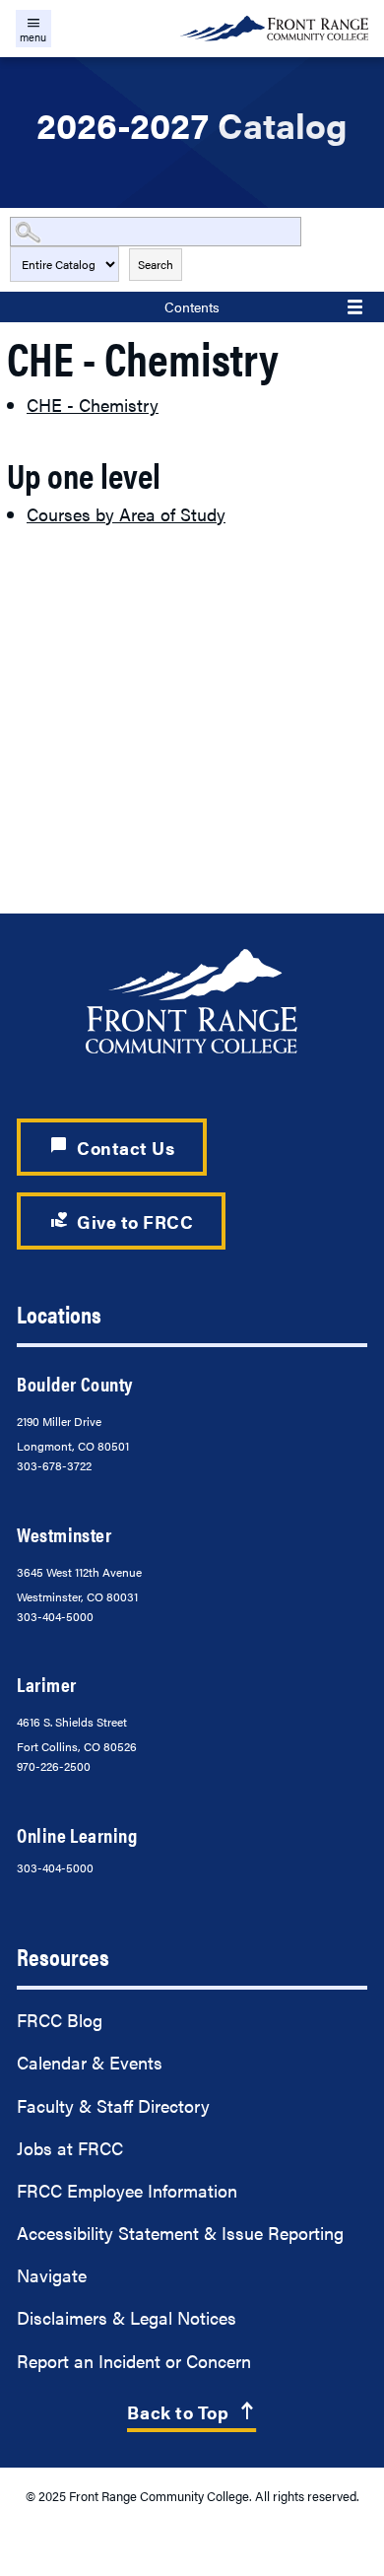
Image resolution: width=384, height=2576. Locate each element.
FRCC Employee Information (127, 2190)
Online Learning (77, 1835)
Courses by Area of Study (126, 514)
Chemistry (93, 405)
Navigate (52, 2275)
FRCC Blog (60, 2020)
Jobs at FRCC (70, 2148)
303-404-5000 (55, 1616)
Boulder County (74, 1384)
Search (156, 264)
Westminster (64, 1534)
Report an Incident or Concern (134, 2361)
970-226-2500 (54, 1766)
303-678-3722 (54, 1465)
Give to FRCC (122, 1220)
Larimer (46, 1684)
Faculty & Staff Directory (113, 2105)
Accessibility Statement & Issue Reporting (180, 2233)
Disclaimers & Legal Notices (127, 2317)
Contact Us (112, 1147)
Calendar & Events (90, 2062)
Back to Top (192, 2412)
